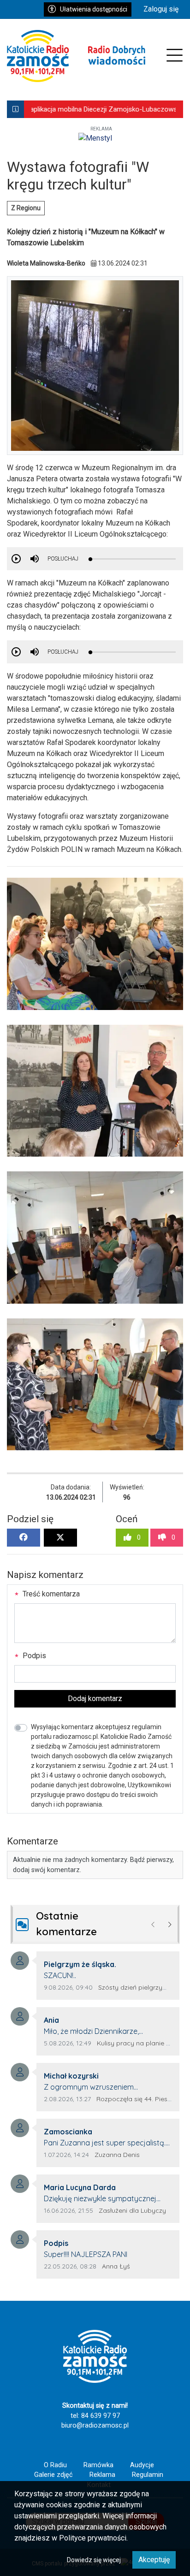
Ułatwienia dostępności (94, 9)
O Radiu (55, 2465)
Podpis (33, 1656)
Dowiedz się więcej (94, 2560)
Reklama (102, 2475)
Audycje (142, 2465)
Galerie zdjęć (53, 2475)
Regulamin (148, 2475)
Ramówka (98, 2465)
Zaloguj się (161, 9)
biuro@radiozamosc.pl (95, 2425)
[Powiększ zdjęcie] (95, 944)
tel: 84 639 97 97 (95, 2416)
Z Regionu (26, 208)
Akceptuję (154, 2560)
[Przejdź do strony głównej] (76, 56)
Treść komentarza (50, 1594)
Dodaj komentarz (95, 1699)
